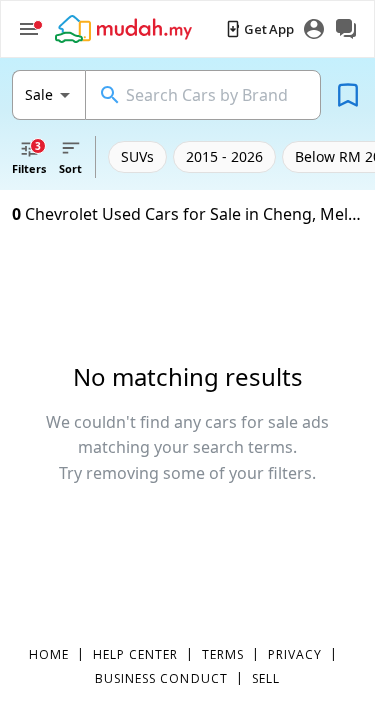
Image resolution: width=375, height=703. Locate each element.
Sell (266, 678)
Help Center (135, 654)
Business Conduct (161, 678)
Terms (223, 654)
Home (49, 654)
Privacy (295, 654)
